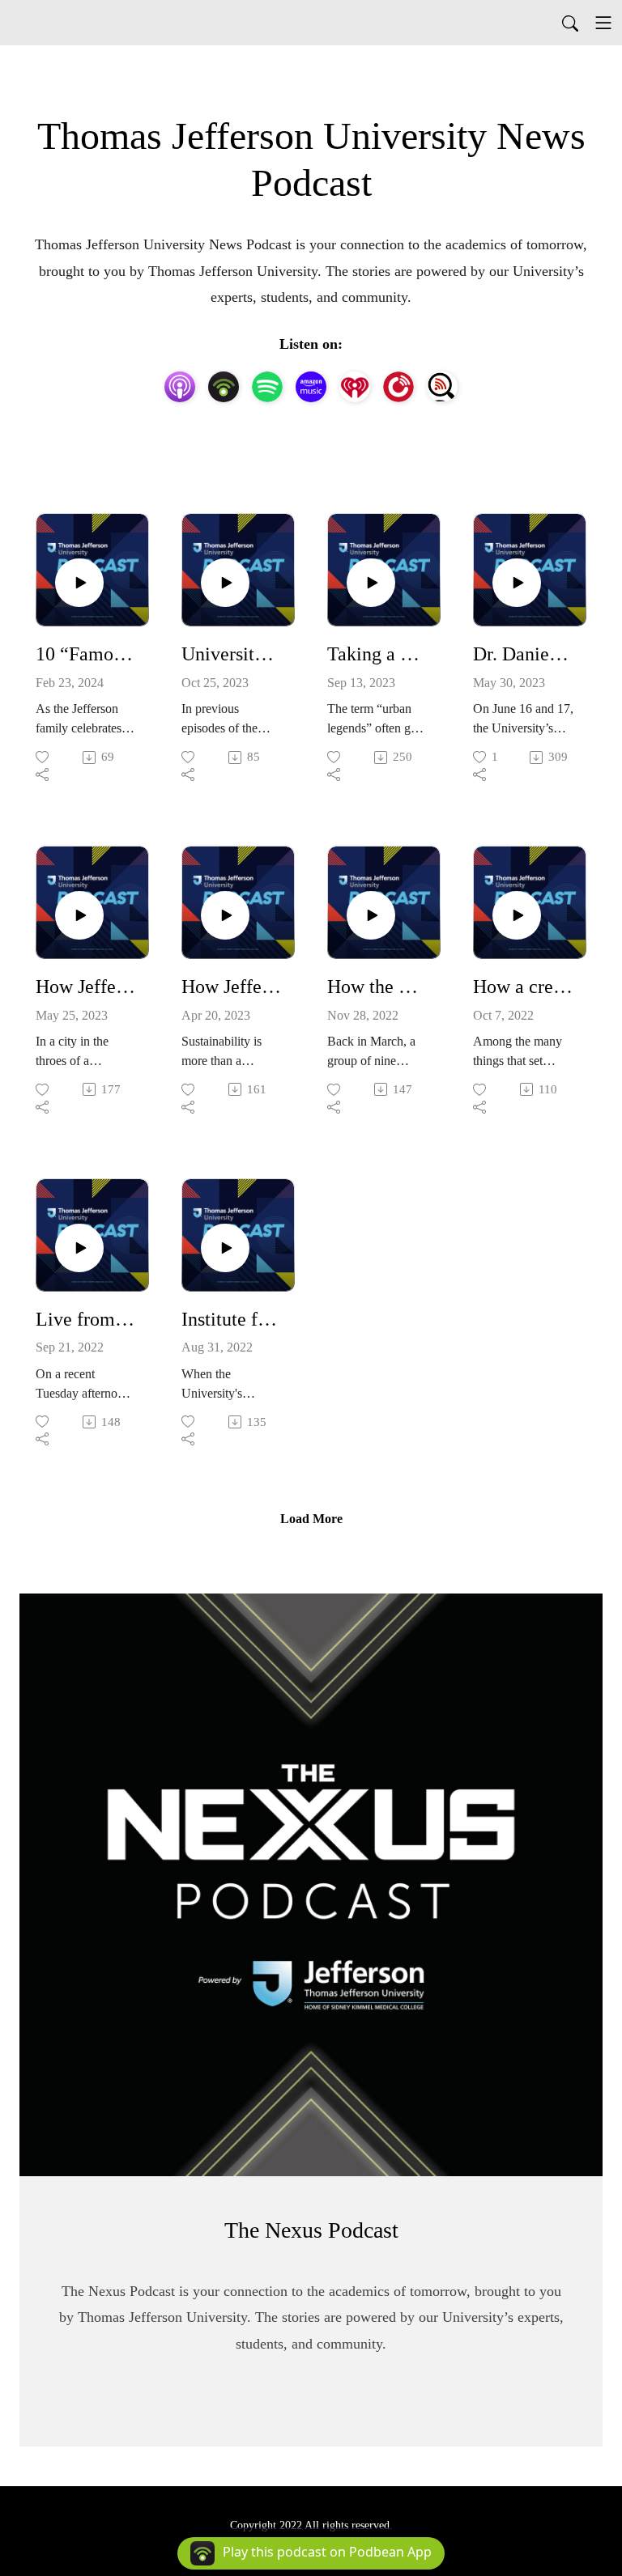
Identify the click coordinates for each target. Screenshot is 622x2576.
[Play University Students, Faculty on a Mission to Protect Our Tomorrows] (225, 583)
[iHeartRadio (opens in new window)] (355, 387)
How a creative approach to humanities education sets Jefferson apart (523, 987)
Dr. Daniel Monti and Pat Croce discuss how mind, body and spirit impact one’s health (523, 654)
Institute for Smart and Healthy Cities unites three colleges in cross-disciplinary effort (232, 1319)
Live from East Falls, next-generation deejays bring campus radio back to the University (86, 1319)
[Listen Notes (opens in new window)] (442, 387)
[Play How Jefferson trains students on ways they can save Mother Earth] (225, 915)
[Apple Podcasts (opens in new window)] (180, 387)
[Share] (43, 774)
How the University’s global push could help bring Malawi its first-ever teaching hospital (377, 987)
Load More (311, 1519)
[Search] (570, 23)
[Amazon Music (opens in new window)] (311, 387)
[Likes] (43, 757)
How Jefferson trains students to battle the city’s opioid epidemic (86, 987)
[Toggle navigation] (603, 23)
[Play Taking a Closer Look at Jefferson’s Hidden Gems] (371, 583)
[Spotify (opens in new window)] (267, 387)
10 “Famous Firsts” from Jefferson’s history (86, 654)
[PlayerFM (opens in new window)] (398, 387)
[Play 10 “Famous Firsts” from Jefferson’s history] (79, 583)
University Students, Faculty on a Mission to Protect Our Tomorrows (232, 654)
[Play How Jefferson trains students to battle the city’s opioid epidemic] (79, 915)
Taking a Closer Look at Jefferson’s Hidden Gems (377, 654)
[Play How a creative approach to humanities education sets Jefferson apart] (517, 915)
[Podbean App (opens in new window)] (224, 387)
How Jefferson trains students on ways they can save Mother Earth (232, 987)
